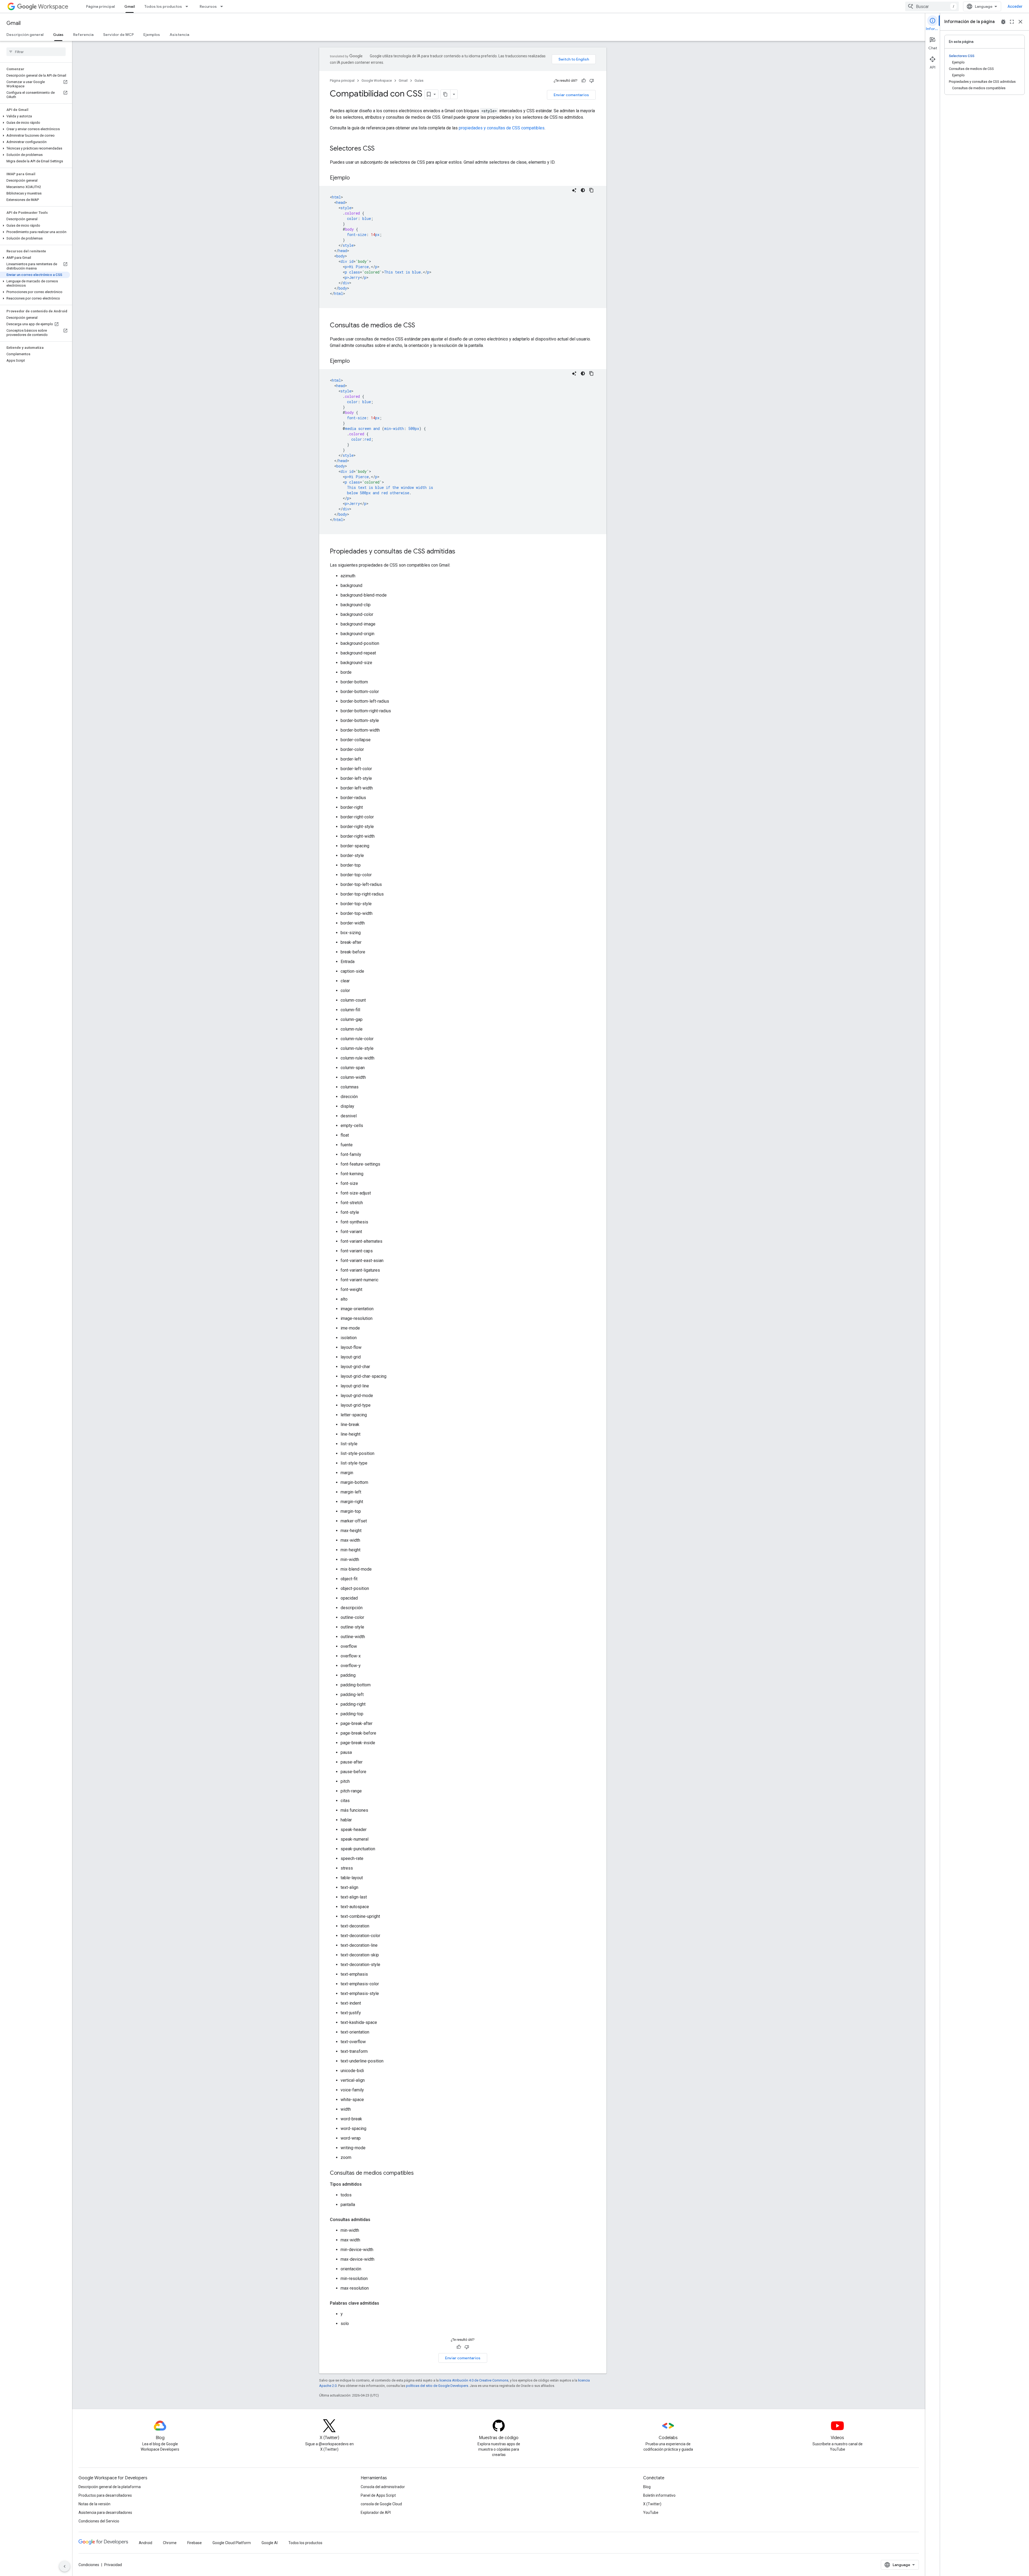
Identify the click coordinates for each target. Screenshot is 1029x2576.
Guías (58, 35)
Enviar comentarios (571, 95)
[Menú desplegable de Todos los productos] (188, 6)
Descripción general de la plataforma (110, 2487)
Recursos (208, 6)
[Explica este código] (574, 190)
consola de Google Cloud (381, 2504)
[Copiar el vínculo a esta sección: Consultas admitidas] (376, 2220)
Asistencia (179, 35)
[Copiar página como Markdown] (446, 94)
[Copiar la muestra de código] (591, 190)
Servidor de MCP (118, 35)
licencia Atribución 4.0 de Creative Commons (474, 2380)
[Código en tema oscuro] (583, 190)
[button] (35, 116)
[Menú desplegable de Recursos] (223, 6)
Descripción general (25, 35)
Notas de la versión (94, 2504)
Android (146, 2543)
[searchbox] (36, 52)
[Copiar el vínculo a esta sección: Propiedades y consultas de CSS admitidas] (461, 552)
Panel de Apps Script (378, 2495)
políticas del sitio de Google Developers (437, 2386)
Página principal (100, 6)
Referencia (83, 35)
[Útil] (584, 81)
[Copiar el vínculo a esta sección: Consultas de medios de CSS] (420, 326)
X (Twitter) (652, 2504)
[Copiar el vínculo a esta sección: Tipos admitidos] (367, 2184)
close (1020, 22)
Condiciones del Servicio (99, 2521)
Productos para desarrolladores (105, 2495)
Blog (647, 2487)
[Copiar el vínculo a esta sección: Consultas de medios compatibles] (419, 2173)
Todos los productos (163, 6)
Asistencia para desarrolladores (105, 2513)
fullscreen (1012, 22)
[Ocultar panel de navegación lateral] (65, 2566)
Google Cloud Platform (232, 2543)
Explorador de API (376, 2513)
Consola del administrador (383, 2487)
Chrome (170, 2543)
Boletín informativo (659, 2495)
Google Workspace (377, 80)
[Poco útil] (592, 81)
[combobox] (932, 6)
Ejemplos (152, 35)
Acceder (1015, 6)
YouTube (651, 2513)
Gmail (130, 6)
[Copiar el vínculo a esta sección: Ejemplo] (355, 178)
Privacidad (113, 2565)
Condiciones (89, 2565)
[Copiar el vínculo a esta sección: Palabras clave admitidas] (385, 2303)
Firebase (195, 2543)
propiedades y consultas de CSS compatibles (502, 128)
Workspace (53, 7)
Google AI (270, 2543)
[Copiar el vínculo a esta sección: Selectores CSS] (380, 149)
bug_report (1003, 22)
